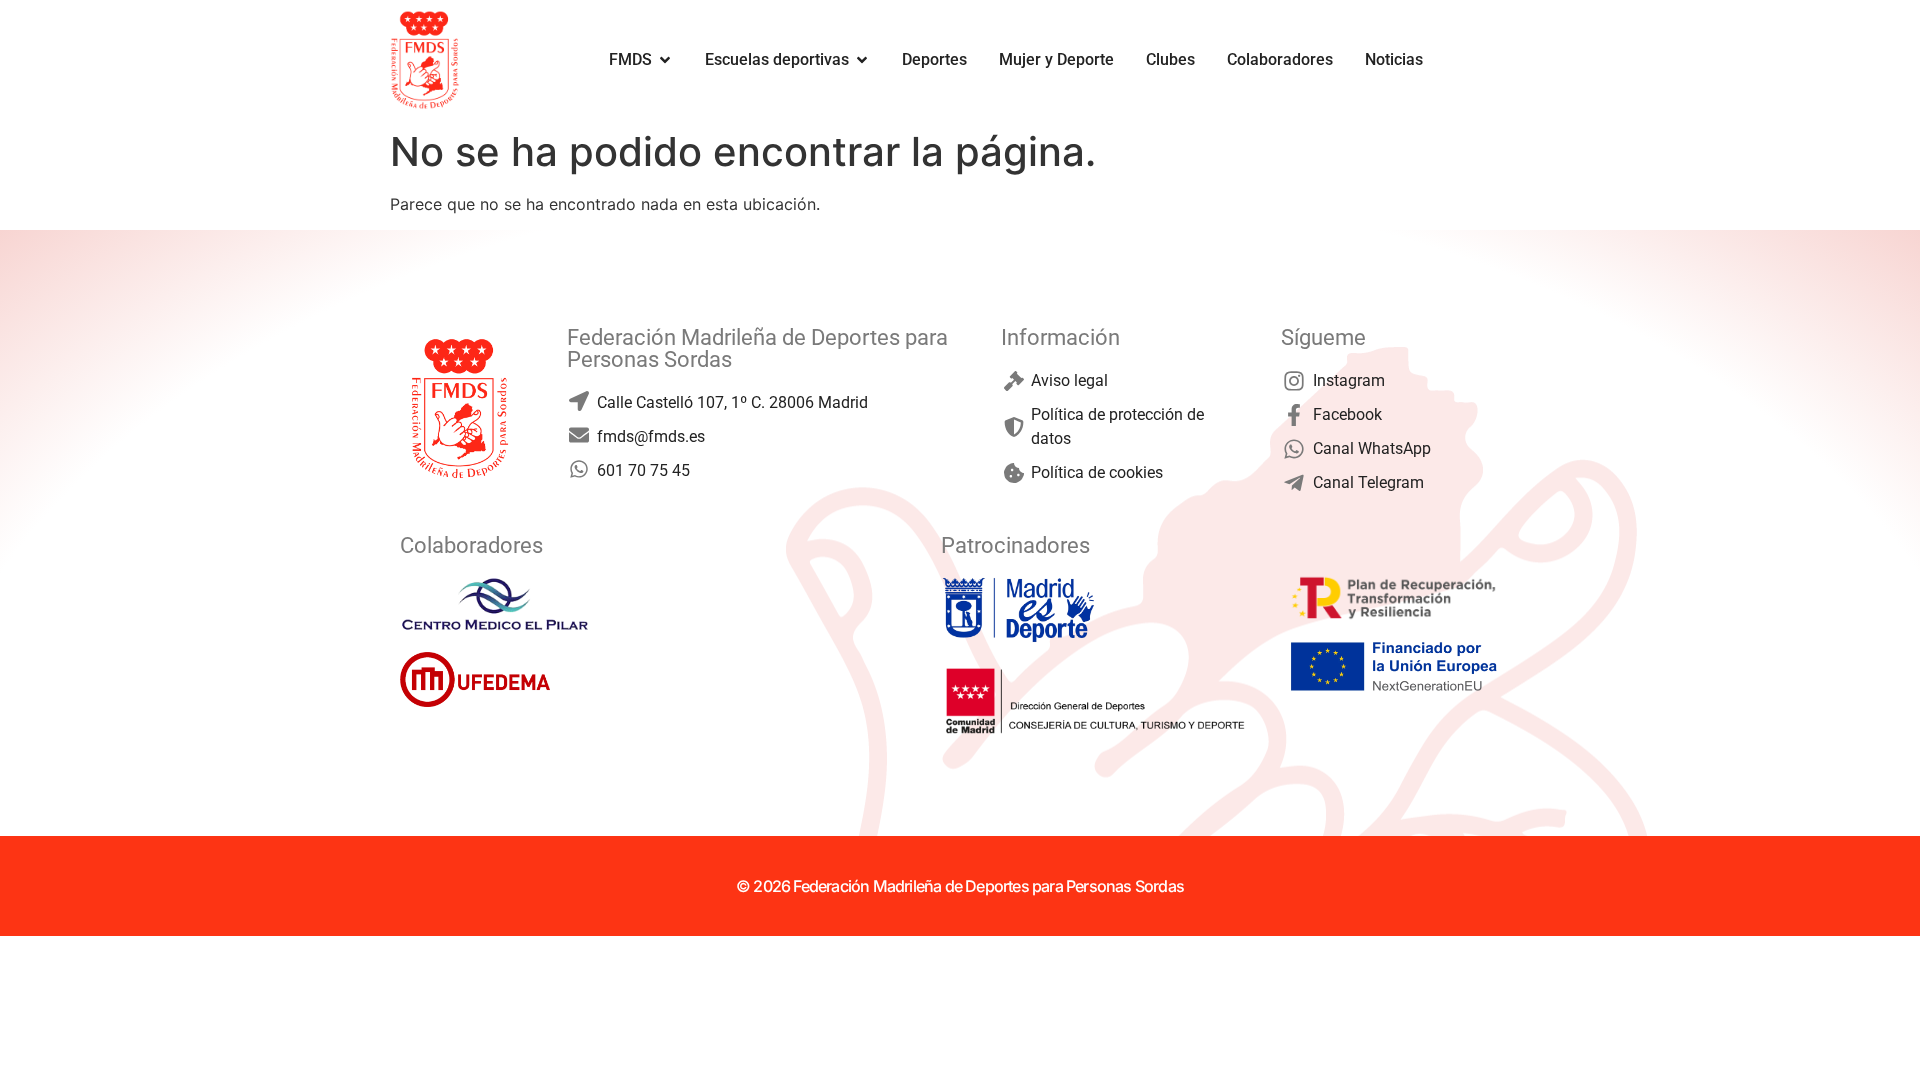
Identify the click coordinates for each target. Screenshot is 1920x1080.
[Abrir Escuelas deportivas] (862, 60)
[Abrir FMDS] (665, 60)
